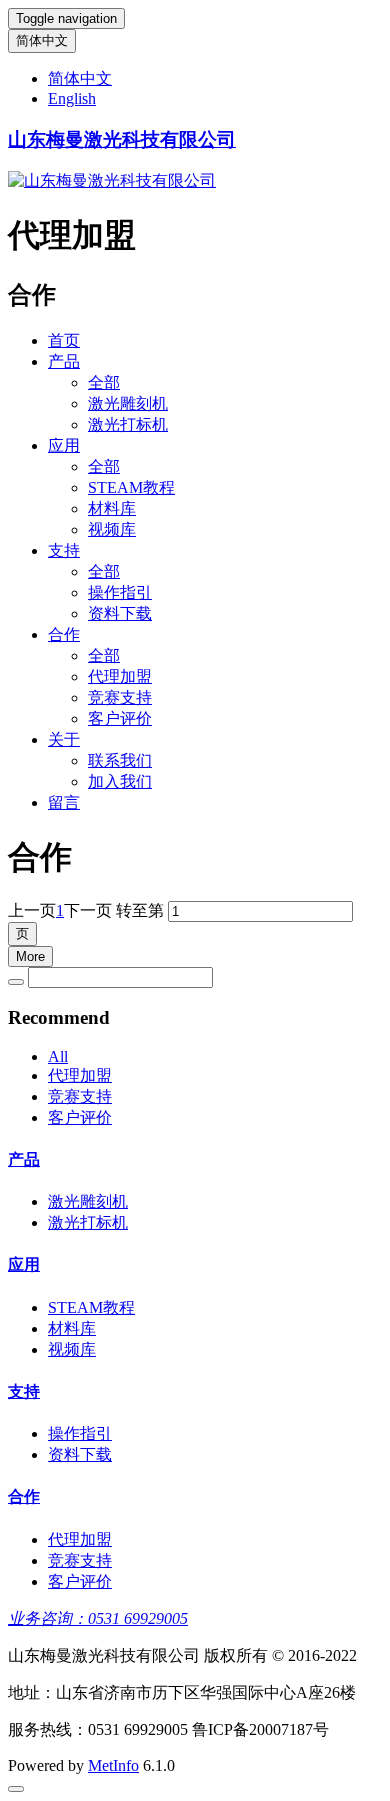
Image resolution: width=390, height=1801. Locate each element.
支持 (64, 550)
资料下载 (120, 613)
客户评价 (120, 718)
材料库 (112, 508)
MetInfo (113, 1765)
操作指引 (120, 592)
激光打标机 (128, 424)
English (72, 98)
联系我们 (120, 760)
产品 (64, 361)
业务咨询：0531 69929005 (98, 1618)
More (30, 956)
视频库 (112, 529)
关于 (64, 739)
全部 (104, 382)
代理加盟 (120, 676)
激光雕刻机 (128, 403)
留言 (64, 802)
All (58, 1056)
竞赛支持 (120, 697)
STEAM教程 (131, 487)
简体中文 (42, 40)
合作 (64, 634)
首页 (64, 340)
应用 (64, 445)
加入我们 (120, 781)
